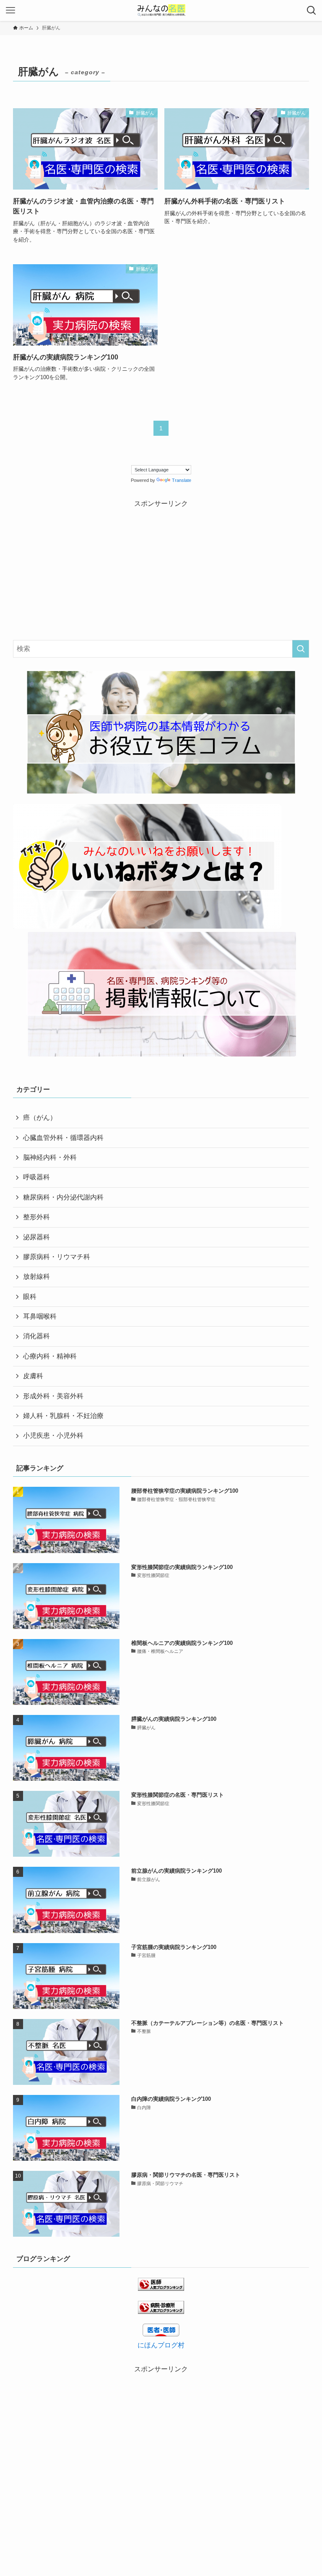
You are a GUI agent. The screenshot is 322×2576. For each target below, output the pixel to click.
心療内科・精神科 (50, 1356)
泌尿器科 (36, 1237)
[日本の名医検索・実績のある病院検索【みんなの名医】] (161, 10)
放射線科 (36, 1276)
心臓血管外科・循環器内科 (63, 1138)
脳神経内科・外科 (50, 1157)
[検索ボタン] (312, 10)
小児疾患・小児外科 (53, 1435)
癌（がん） (40, 1118)
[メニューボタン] (10, 10)
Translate (182, 480)
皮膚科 (33, 1376)
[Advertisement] (161, 568)
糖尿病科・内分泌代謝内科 (63, 1197)
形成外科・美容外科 (53, 1396)
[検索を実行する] (301, 649)
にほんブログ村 (161, 2345)
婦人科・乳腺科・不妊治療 (63, 1416)
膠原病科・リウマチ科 (57, 1257)
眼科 (30, 1297)
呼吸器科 (36, 1177)
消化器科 (36, 1336)
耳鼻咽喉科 (40, 1316)
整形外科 (36, 1217)
